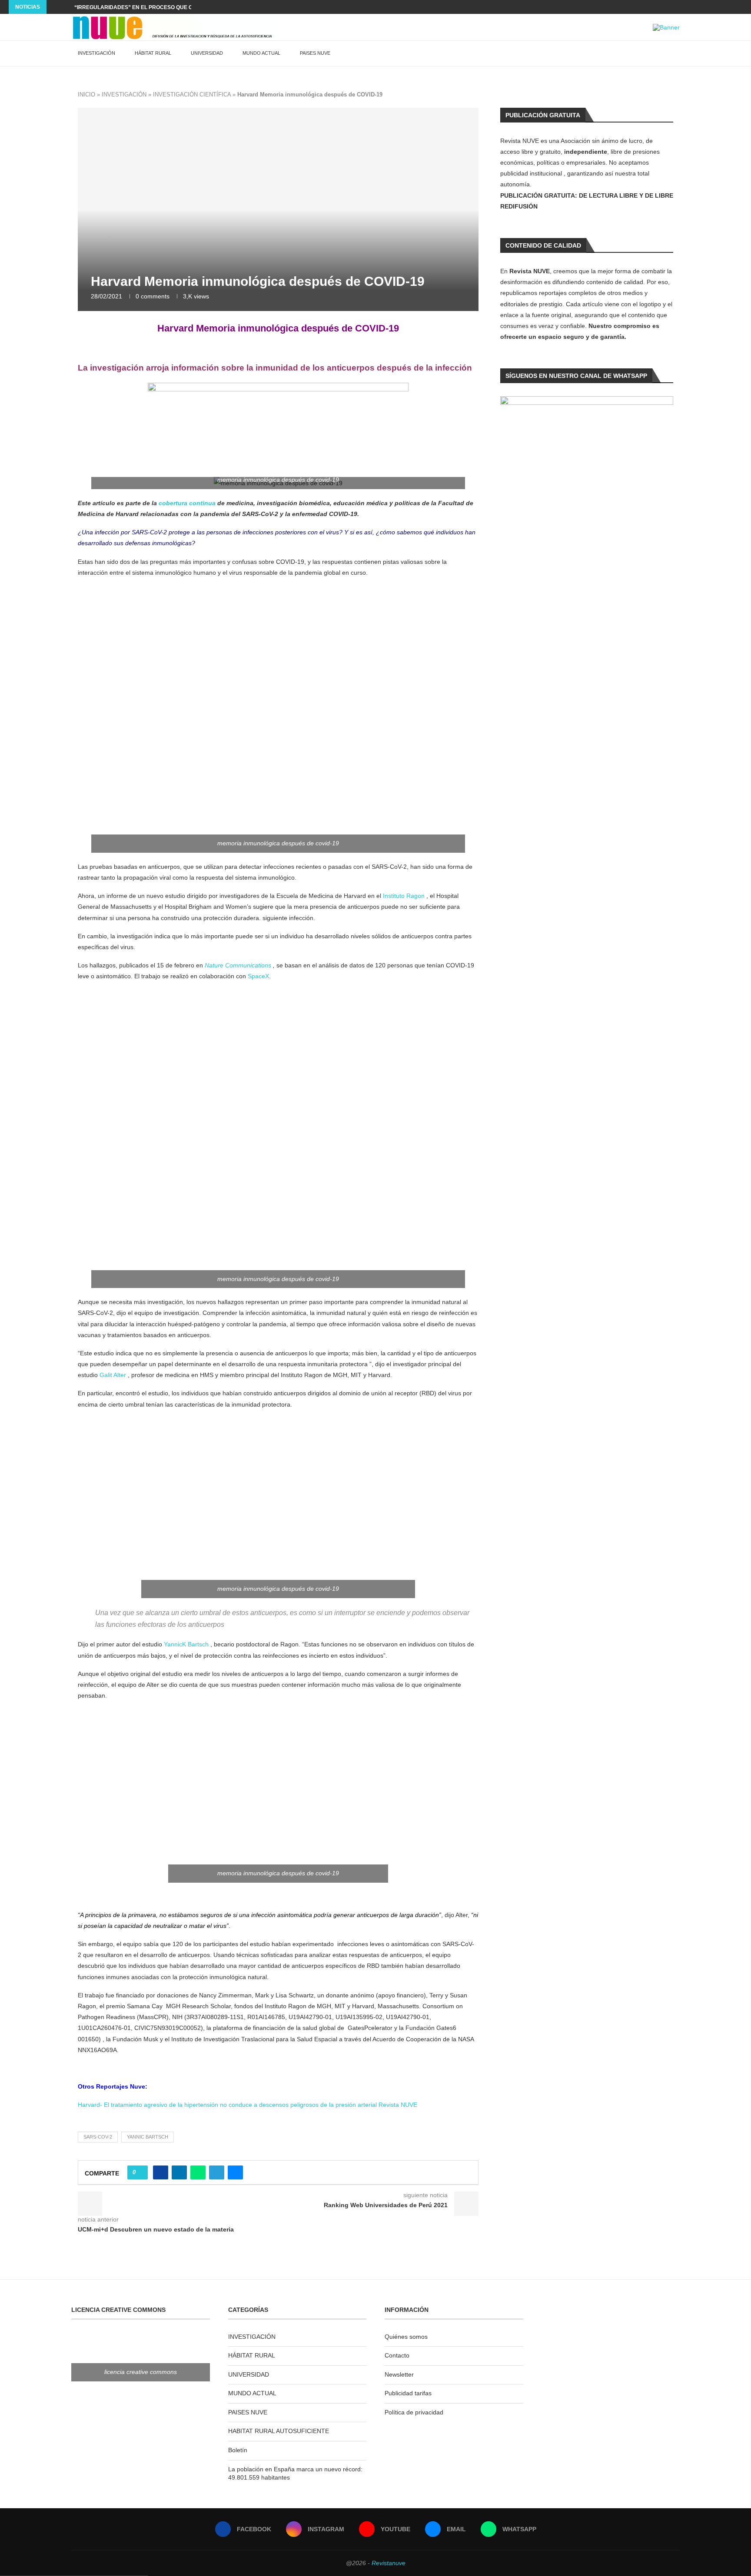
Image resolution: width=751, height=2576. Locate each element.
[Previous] (55, 7)
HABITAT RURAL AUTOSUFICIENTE (279, 2431)
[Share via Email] (235, 2172)
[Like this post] (140, 2172)
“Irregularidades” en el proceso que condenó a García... (161, 7)
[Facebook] (700, 7)
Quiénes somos (406, 2337)
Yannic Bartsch (148, 2137)
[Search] (675, 53)
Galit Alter (113, 1375)
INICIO (86, 94)
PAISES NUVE (315, 53)
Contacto (397, 2355)
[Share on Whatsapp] (198, 2172)
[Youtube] (720, 7)
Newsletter (399, 2374)
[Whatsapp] (740, 7)
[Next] (66, 7)
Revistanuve (389, 2563)
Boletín (238, 2450)
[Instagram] (710, 7)
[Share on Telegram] (217, 2172)
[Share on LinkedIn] (179, 2172)
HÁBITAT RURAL (153, 53)
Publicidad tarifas (408, 2393)
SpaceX (258, 976)
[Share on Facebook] (161, 2172)
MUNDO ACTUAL (261, 53)
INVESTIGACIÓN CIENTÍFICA (192, 94)
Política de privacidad (414, 2412)
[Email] (730, 7)
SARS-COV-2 (98, 2137)
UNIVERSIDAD (207, 53)
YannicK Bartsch (186, 1644)
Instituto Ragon (404, 896)
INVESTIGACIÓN (96, 53)
